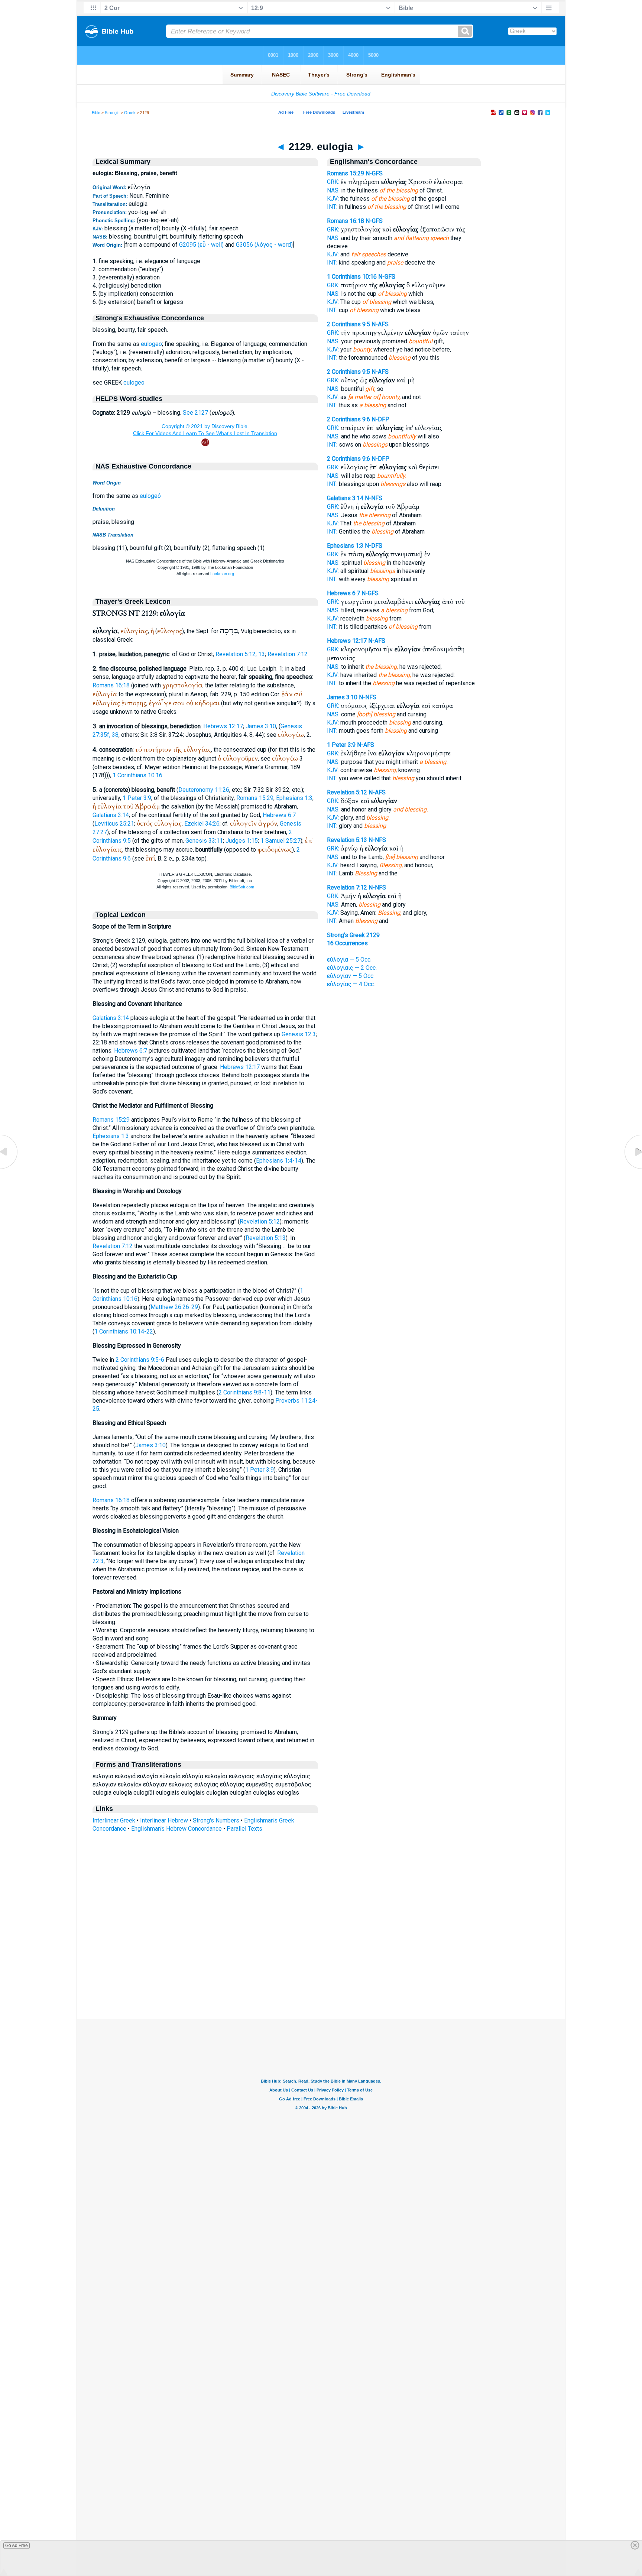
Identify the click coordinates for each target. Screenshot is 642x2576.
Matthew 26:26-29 (174, 1307)
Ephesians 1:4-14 (279, 1161)
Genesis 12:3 (299, 1034)
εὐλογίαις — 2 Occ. (352, 968)
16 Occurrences (347, 943)
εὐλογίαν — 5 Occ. (351, 976)
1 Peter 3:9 (137, 798)
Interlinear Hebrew (164, 1820)
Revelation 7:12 (288, 654)
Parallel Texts (244, 1829)
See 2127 (195, 413)
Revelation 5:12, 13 (240, 654)
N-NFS (374, 498)
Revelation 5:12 (260, 1221)
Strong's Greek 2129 (353, 935)
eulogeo (151, 344)
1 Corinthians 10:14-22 (124, 1331)
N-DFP (380, 419)
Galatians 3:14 (111, 815)
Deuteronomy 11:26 (204, 790)
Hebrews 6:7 (279, 815)
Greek (130, 113)
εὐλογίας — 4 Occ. (351, 984)
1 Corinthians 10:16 (137, 775)
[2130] (633, 1169)
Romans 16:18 (111, 685)
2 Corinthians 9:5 (348, 324)
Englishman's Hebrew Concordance (176, 1829)
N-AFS (380, 324)
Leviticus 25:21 (114, 824)
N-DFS (374, 546)
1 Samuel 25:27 (281, 841)
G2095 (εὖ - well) (201, 245)
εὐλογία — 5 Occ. (349, 960)
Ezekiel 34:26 (202, 824)
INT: (332, 207)
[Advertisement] (321, 1973)
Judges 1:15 (242, 841)
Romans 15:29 (255, 798)
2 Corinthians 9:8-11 (244, 1392)
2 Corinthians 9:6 (348, 419)
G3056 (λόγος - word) (264, 245)
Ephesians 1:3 (294, 798)
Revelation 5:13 (266, 1238)
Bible (96, 113)
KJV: (333, 199)
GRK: (333, 182)
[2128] (9, 1169)
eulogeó (150, 496)
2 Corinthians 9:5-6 (140, 1360)
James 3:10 (261, 726)
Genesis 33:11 (204, 841)
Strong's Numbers (216, 1820)
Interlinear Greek (114, 1820)
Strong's (112, 113)
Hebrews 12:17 (223, 726)
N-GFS (374, 173)
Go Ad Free (17, 2546)
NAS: (333, 190)
